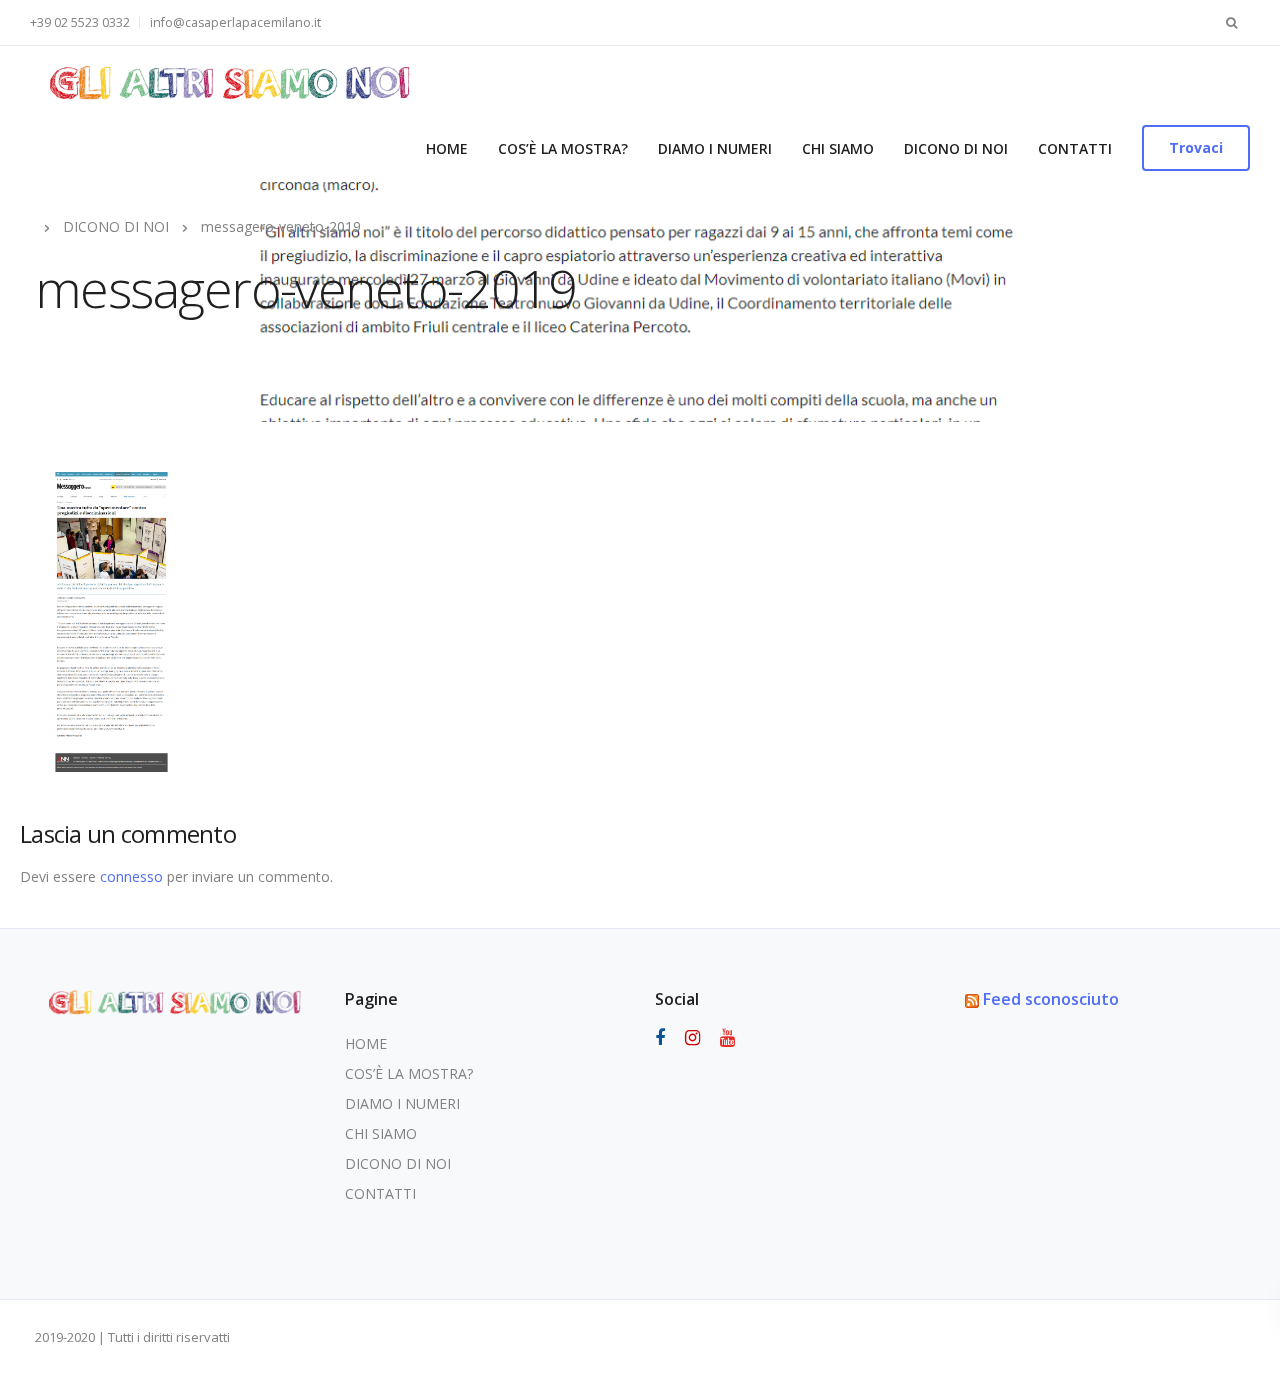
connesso (131, 876)
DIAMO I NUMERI (715, 148)
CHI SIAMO (838, 148)
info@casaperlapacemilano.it (235, 22)
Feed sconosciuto (1051, 999)
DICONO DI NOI (956, 148)
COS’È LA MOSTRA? (563, 148)
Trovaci (1196, 147)
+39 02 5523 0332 (80, 22)
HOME (447, 148)
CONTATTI (1075, 148)
